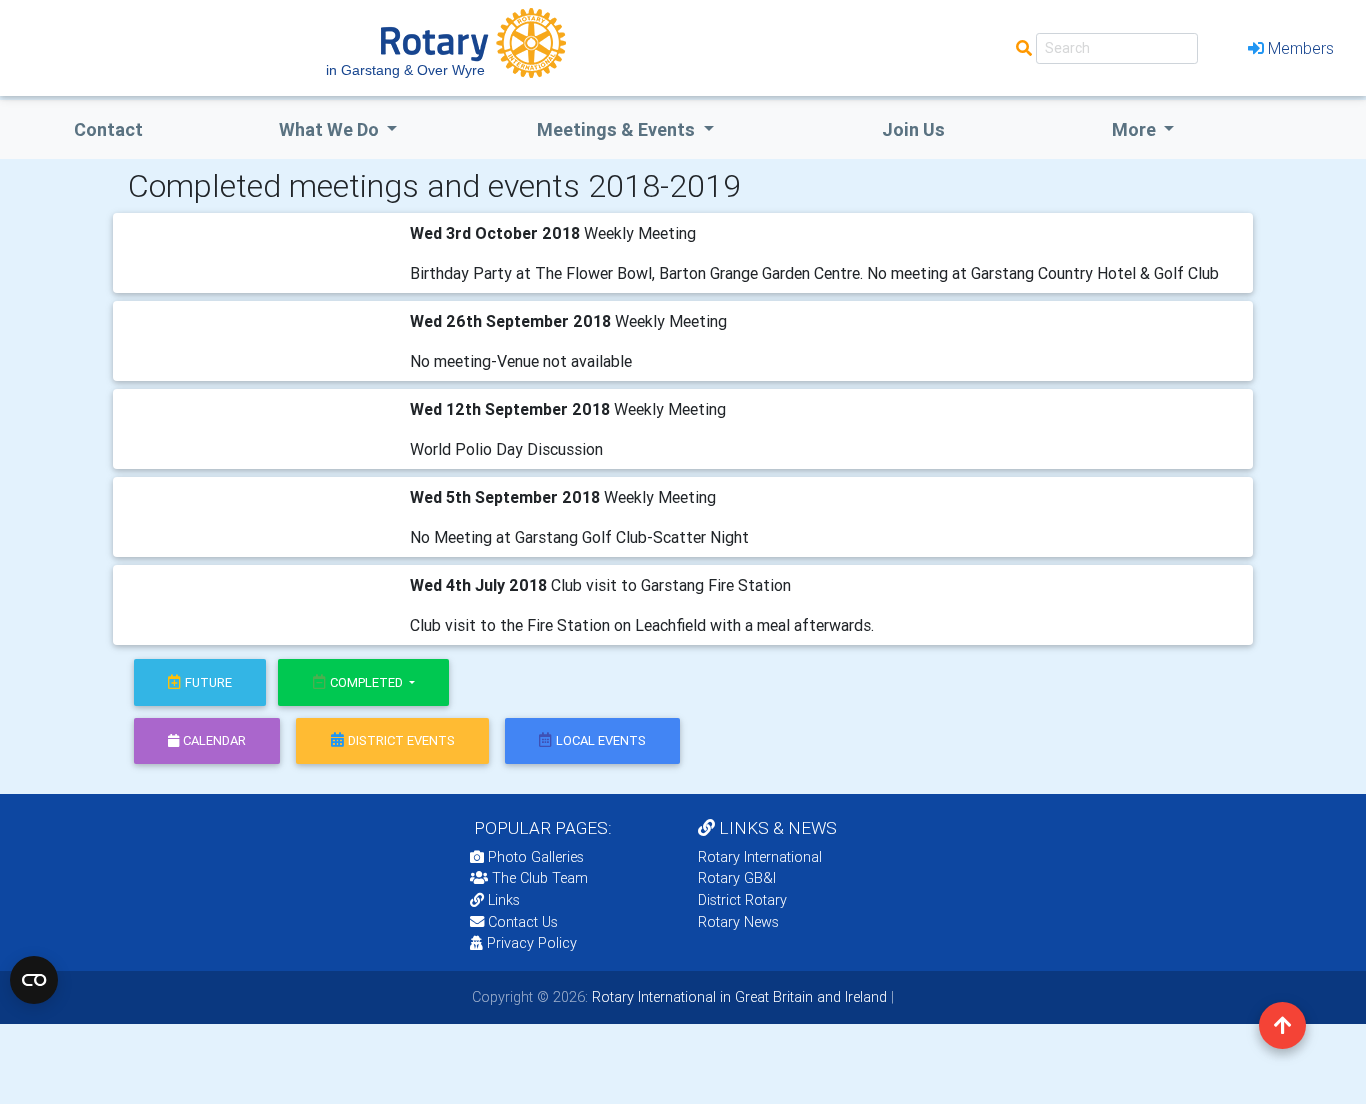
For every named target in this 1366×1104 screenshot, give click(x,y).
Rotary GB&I (737, 878)
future (208, 682)
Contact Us (521, 922)
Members (1301, 48)
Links (504, 900)
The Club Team (540, 878)
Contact (108, 129)
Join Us (913, 129)
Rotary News (738, 922)
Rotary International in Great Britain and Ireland (737, 997)
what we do (331, 129)
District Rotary (742, 900)
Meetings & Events (618, 129)
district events (401, 740)
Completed (368, 682)
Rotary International (760, 857)
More (1136, 129)
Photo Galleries (534, 857)
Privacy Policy (532, 943)
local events (601, 740)
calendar (214, 740)
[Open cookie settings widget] (34, 980)
